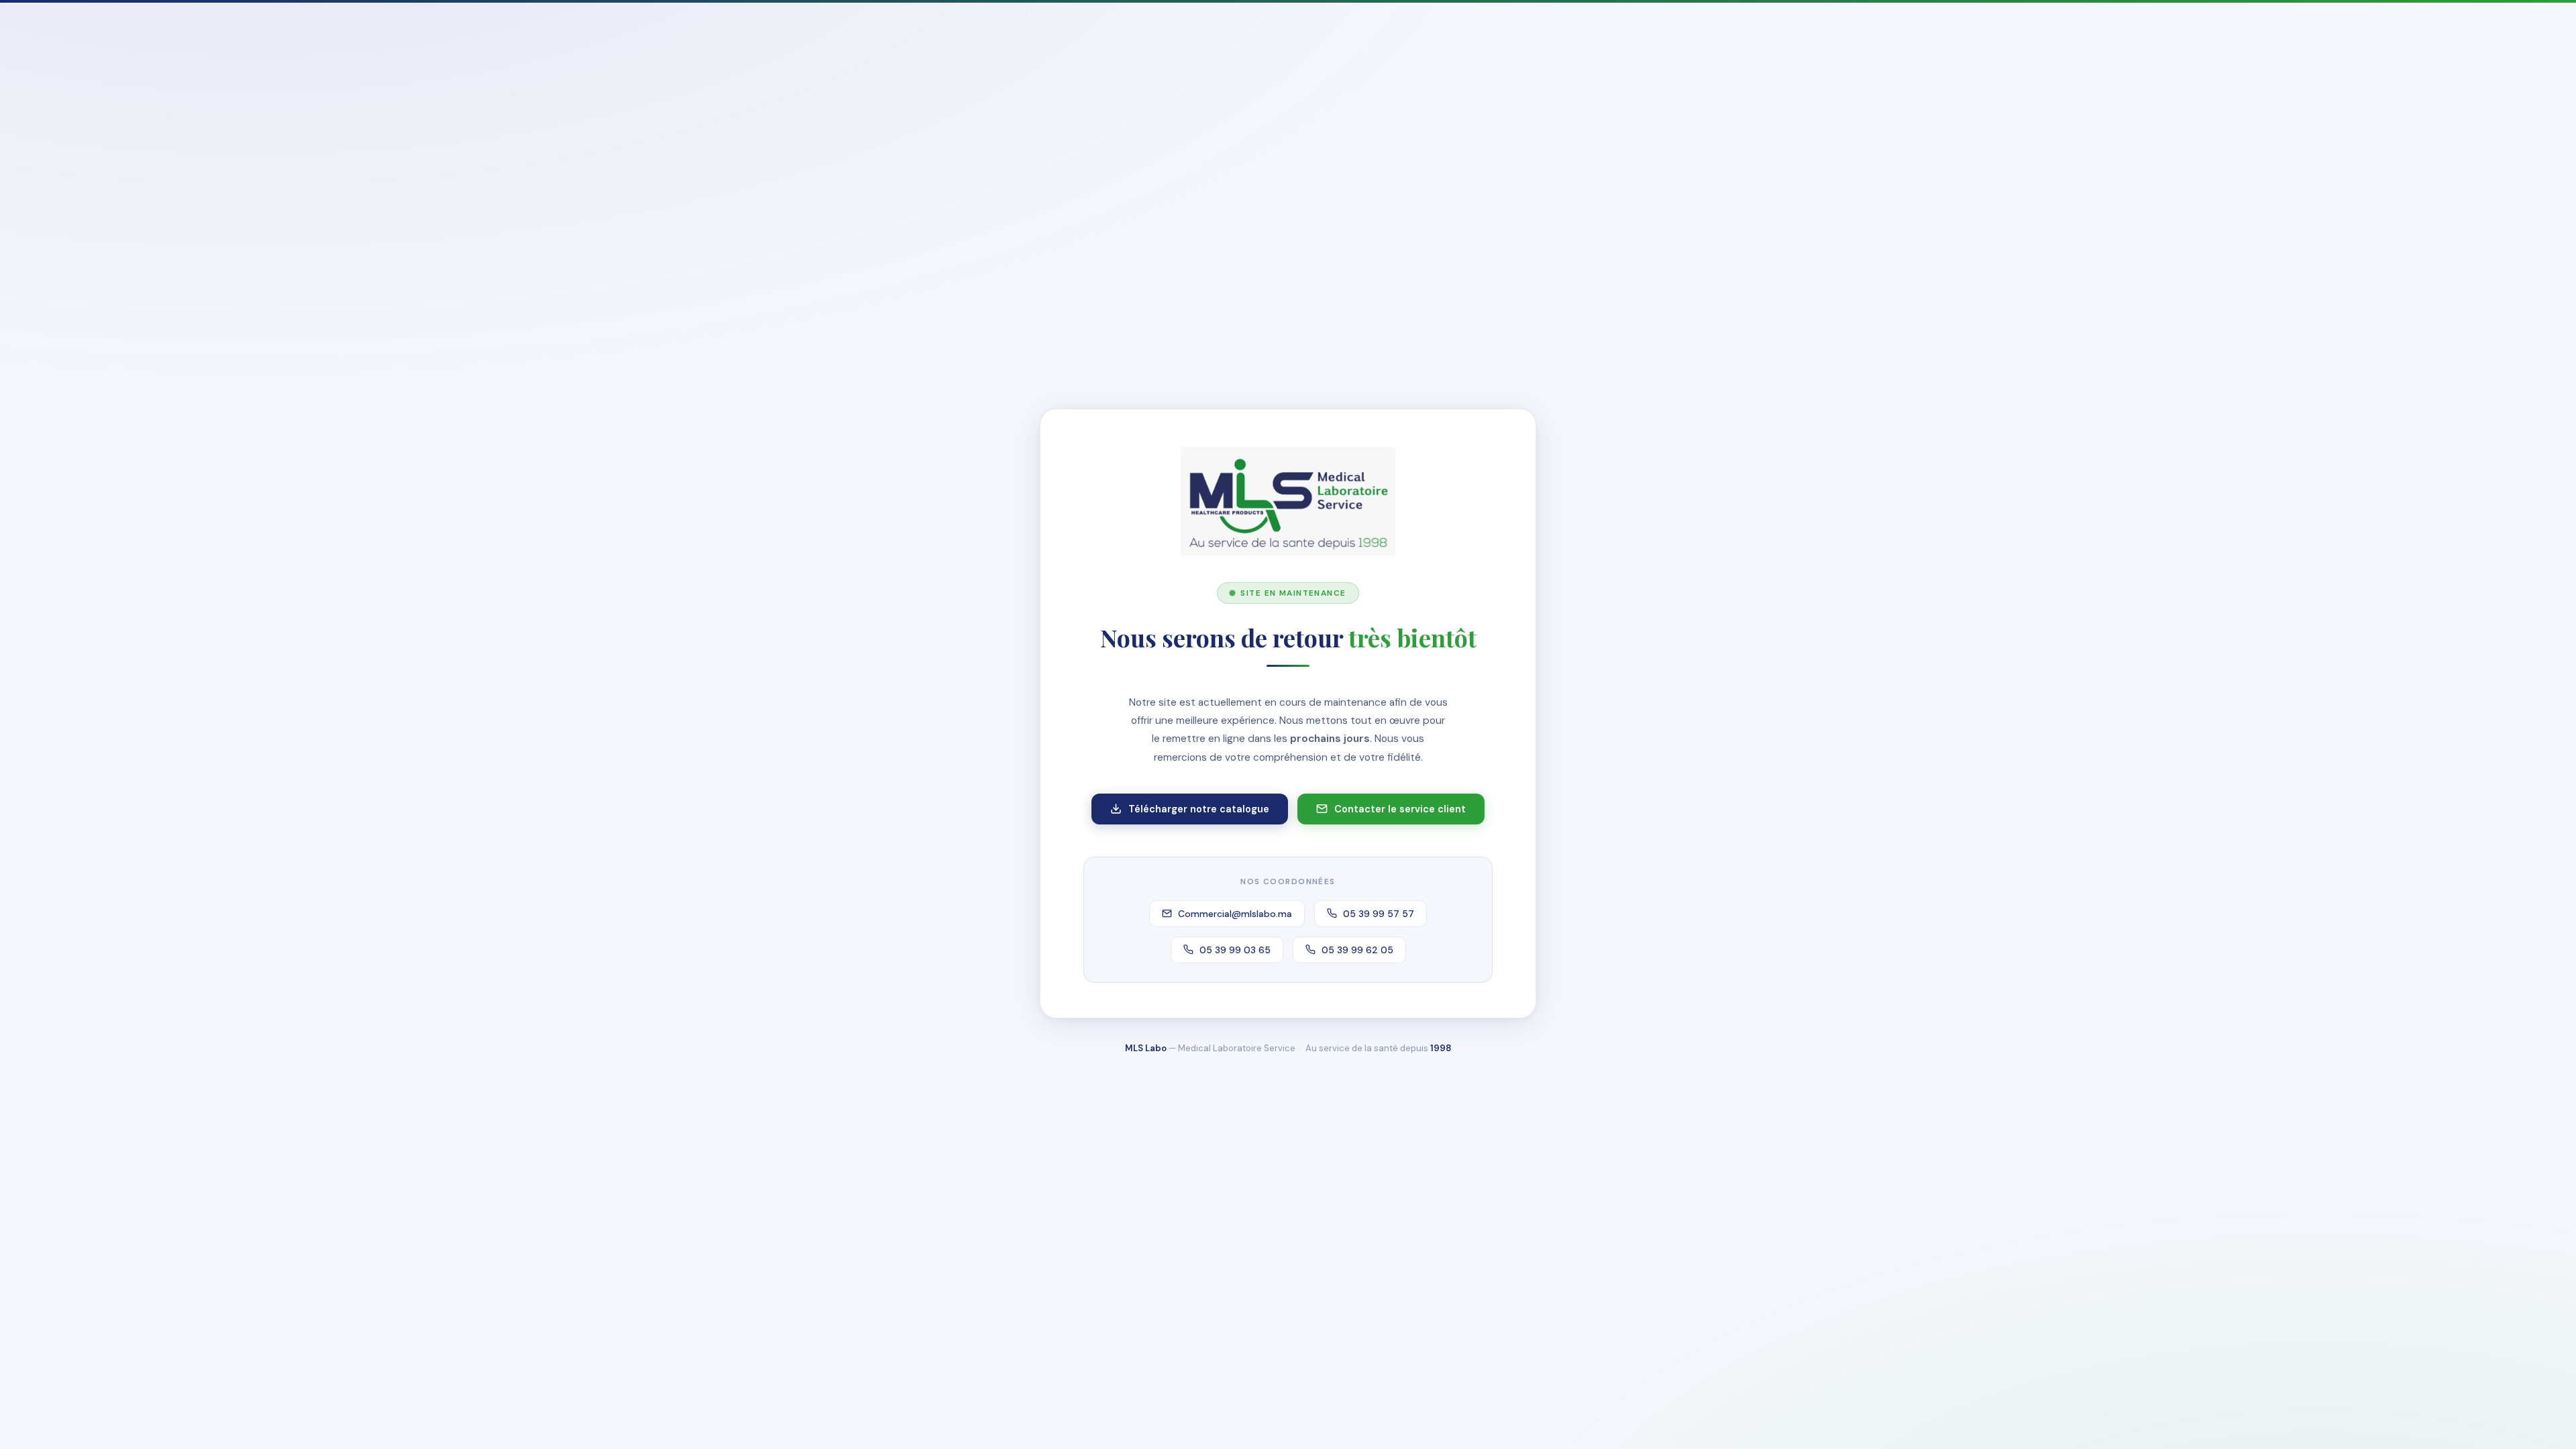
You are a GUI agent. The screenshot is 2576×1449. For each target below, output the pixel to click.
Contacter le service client (1400, 809)
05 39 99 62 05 (1357, 950)
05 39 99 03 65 (1235, 950)
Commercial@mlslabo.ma (1235, 914)
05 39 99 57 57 (1379, 914)
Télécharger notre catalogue (1199, 809)
